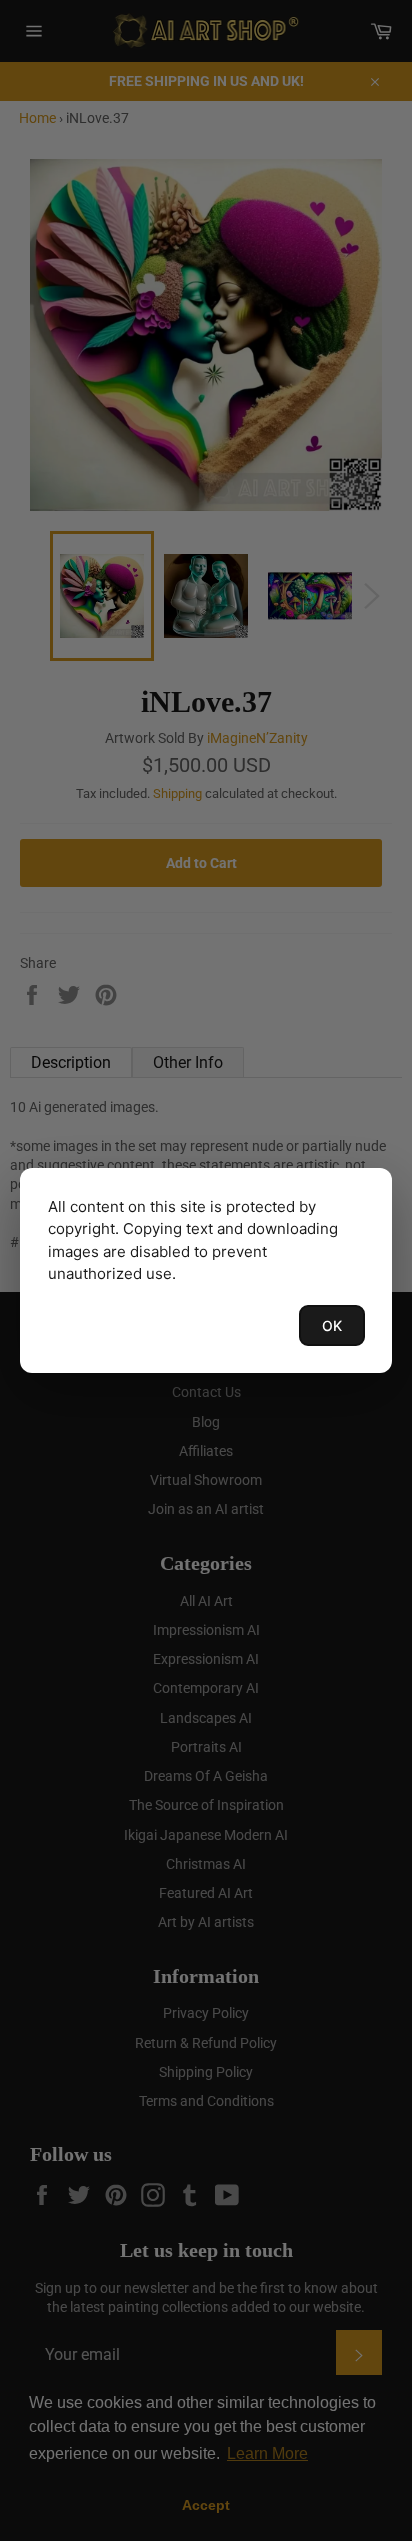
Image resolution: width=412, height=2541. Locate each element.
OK (332, 1325)
